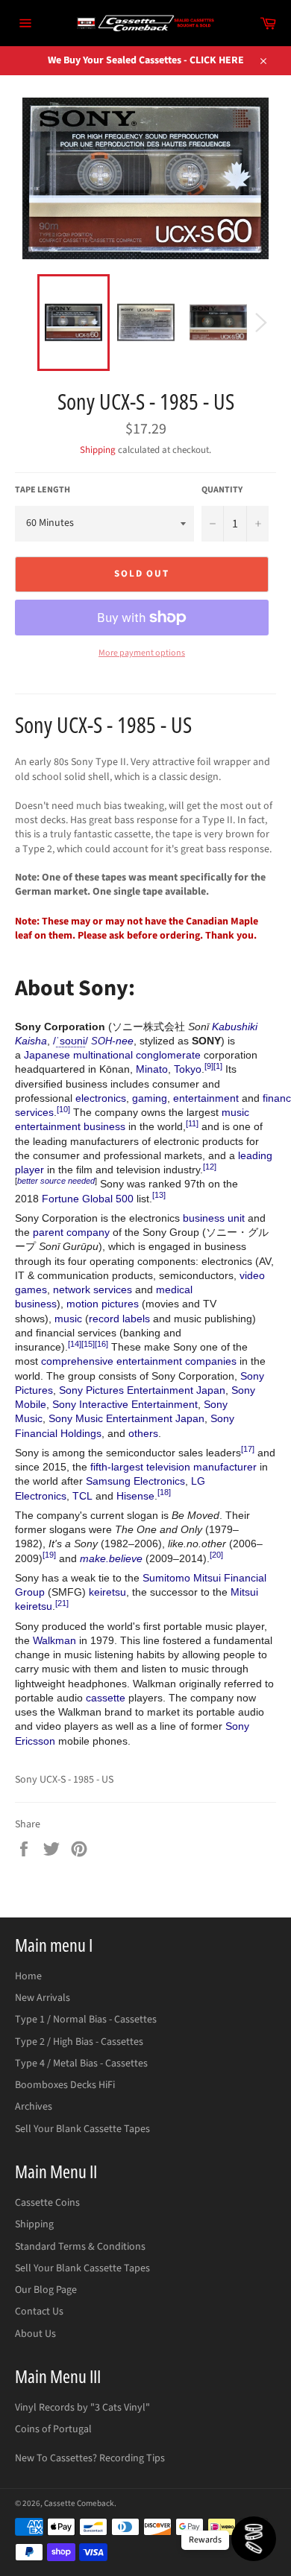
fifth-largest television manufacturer (173, 1467)
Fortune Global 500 (88, 1199)
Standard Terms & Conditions (80, 2247)
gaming (150, 1098)
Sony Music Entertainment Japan (126, 1418)
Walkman (54, 1640)
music (68, 1319)
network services (93, 1289)
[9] (209, 1066)
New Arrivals (43, 1998)
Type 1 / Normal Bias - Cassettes (86, 2020)
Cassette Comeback (79, 2503)
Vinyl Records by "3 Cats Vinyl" (82, 2408)
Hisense (135, 1496)
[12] (210, 1167)
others (143, 1433)
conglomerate (168, 1055)
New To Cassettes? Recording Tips (90, 2458)
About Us (35, 2334)
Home (28, 1976)
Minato (152, 1069)
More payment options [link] (142, 653)
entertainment (206, 1098)
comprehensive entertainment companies (139, 1361)
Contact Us (39, 2312)
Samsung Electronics (135, 1481)
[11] (192, 1123)
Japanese (47, 1055)
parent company (71, 1232)
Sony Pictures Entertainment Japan (142, 1390)
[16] (101, 1344)
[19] (49, 1555)
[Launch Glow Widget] (254, 2539)
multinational (103, 1055)
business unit (214, 1218)
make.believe (111, 1558)
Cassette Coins (47, 2203)
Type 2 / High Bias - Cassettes (79, 2042)
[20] (216, 1555)
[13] (159, 1195)
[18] (164, 1492)
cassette (106, 1698)
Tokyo (188, 1069)
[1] (218, 1066)
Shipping (98, 450)
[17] (248, 1449)
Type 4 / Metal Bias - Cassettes (81, 2063)
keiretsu (107, 1592)
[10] (63, 1109)
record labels (119, 1319)
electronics (101, 1098)
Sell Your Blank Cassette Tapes (82, 2129)
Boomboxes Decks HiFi (65, 2085)
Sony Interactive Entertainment (125, 1404)
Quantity (222, 490)
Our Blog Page (46, 2290)
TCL (82, 1496)
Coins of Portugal (53, 2429)
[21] (62, 1603)
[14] (75, 1344)
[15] (88, 1344)
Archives (34, 2107)
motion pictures (103, 1304)
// (71, 1041)
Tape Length (43, 490)
